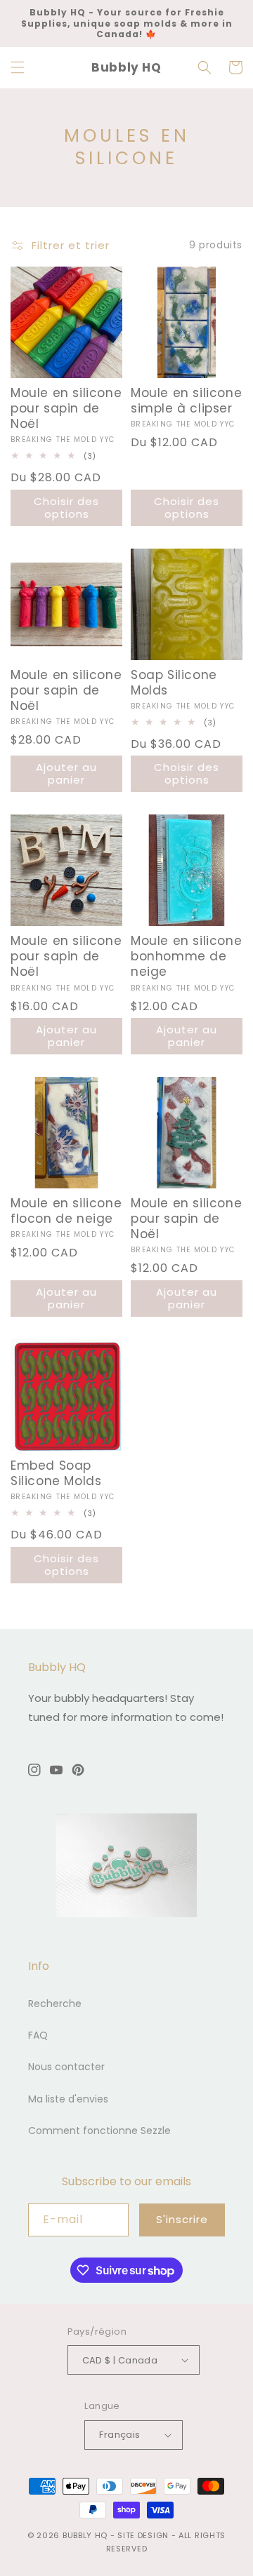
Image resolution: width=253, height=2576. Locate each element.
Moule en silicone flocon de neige (66, 1211)
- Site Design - (144, 2535)
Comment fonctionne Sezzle (99, 2131)
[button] (18, 67)
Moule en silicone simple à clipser (186, 401)
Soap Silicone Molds (174, 683)
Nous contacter (66, 2067)
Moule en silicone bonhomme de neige (186, 956)
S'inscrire (182, 2219)
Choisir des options (66, 508)
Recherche (55, 2004)
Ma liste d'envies (68, 2099)
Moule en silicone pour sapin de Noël (66, 408)
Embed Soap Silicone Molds (56, 1473)
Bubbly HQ (85, 2535)
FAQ (38, 2035)
